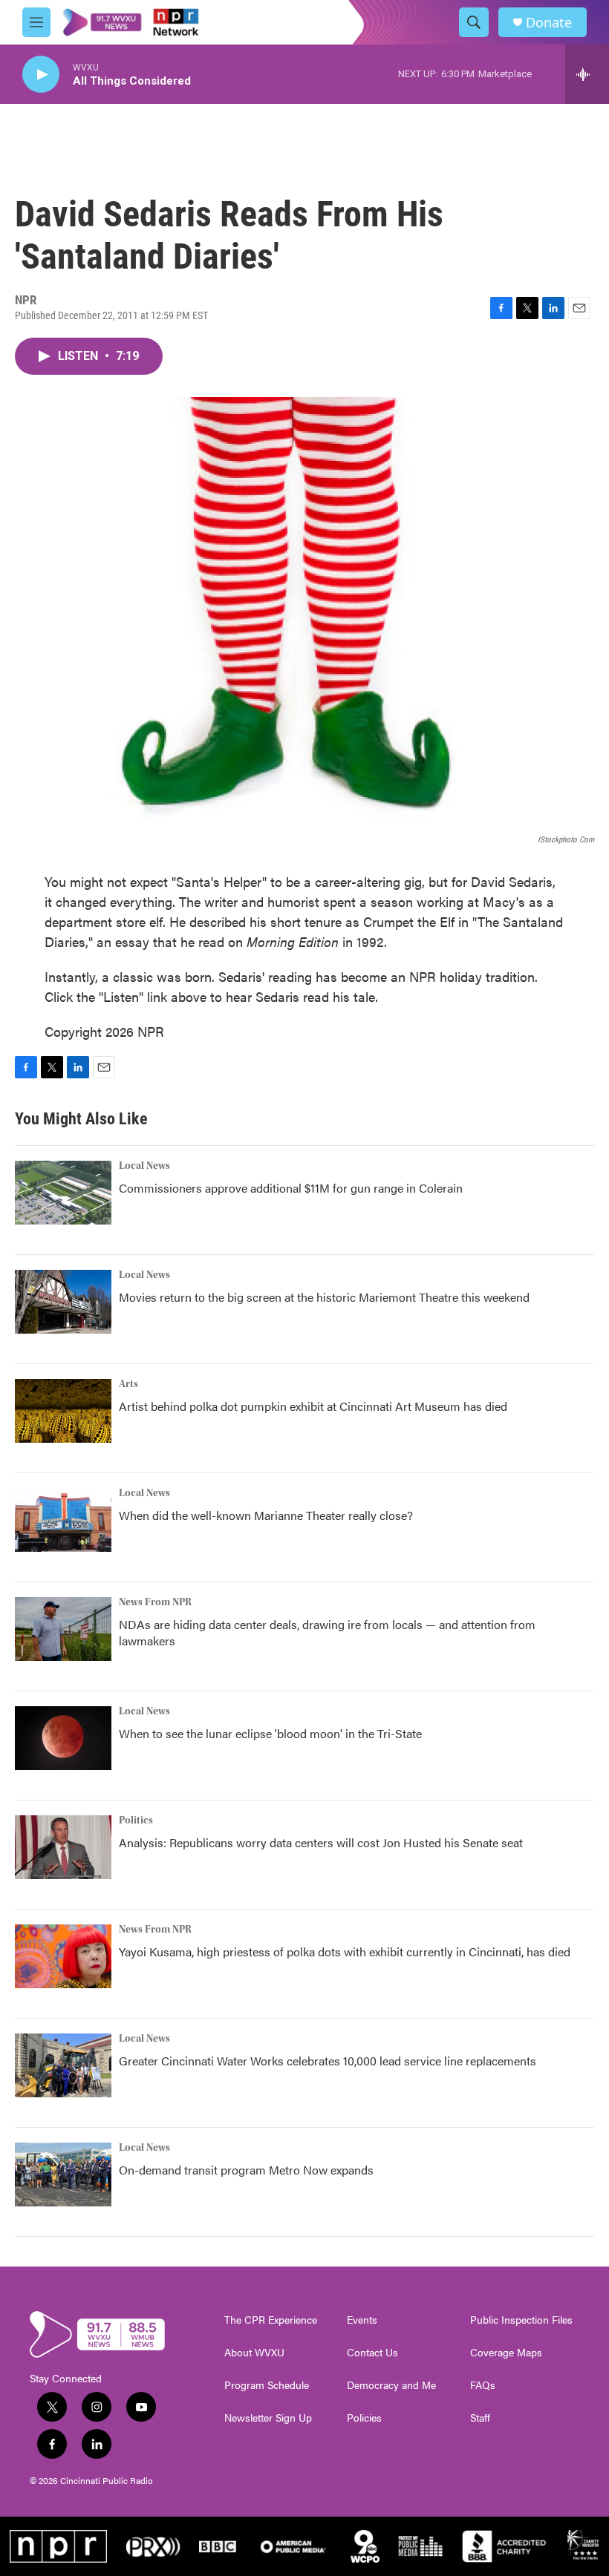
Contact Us (372, 2353)
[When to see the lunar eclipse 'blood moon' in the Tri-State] (63, 1738)
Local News (144, 1166)
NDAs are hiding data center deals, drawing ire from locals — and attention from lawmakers (327, 1632)
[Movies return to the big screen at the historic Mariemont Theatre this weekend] (63, 1302)
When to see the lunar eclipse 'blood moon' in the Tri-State (270, 1733)
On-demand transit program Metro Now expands (246, 2170)
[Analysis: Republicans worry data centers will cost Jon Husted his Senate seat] (63, 1847)
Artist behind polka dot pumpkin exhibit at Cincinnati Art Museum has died (313, 1406)
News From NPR (155, 1602)
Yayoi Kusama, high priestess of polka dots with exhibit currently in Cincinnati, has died (345, 1951)
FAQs (483, 2385)
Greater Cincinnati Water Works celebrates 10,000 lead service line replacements (328, 2061)
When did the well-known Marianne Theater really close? (266, 1515)
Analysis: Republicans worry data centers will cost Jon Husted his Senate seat (321, 1842)
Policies (364, 2418)
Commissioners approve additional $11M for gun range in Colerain (291, 1188)
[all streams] (587, 74)
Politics (136, 1820)
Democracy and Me (391, 2385)
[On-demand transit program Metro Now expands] (63, 2174)
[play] (41, 75)
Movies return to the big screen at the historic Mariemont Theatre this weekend (324, 1297)
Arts (128, 1384)
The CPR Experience (271, 2320)
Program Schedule (267, 2385)
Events (362, 2320)
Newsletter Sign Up (268, 2418)
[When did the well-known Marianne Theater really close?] (63, 1520)
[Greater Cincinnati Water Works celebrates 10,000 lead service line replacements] (63, 2065)
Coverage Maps (506, 2353)
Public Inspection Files (521, 2320)
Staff (480, 2418)
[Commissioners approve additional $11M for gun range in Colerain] (63, 1193)
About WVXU (254, 2353)
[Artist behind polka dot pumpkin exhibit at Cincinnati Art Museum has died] (63, 1411)
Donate (549, 23)
